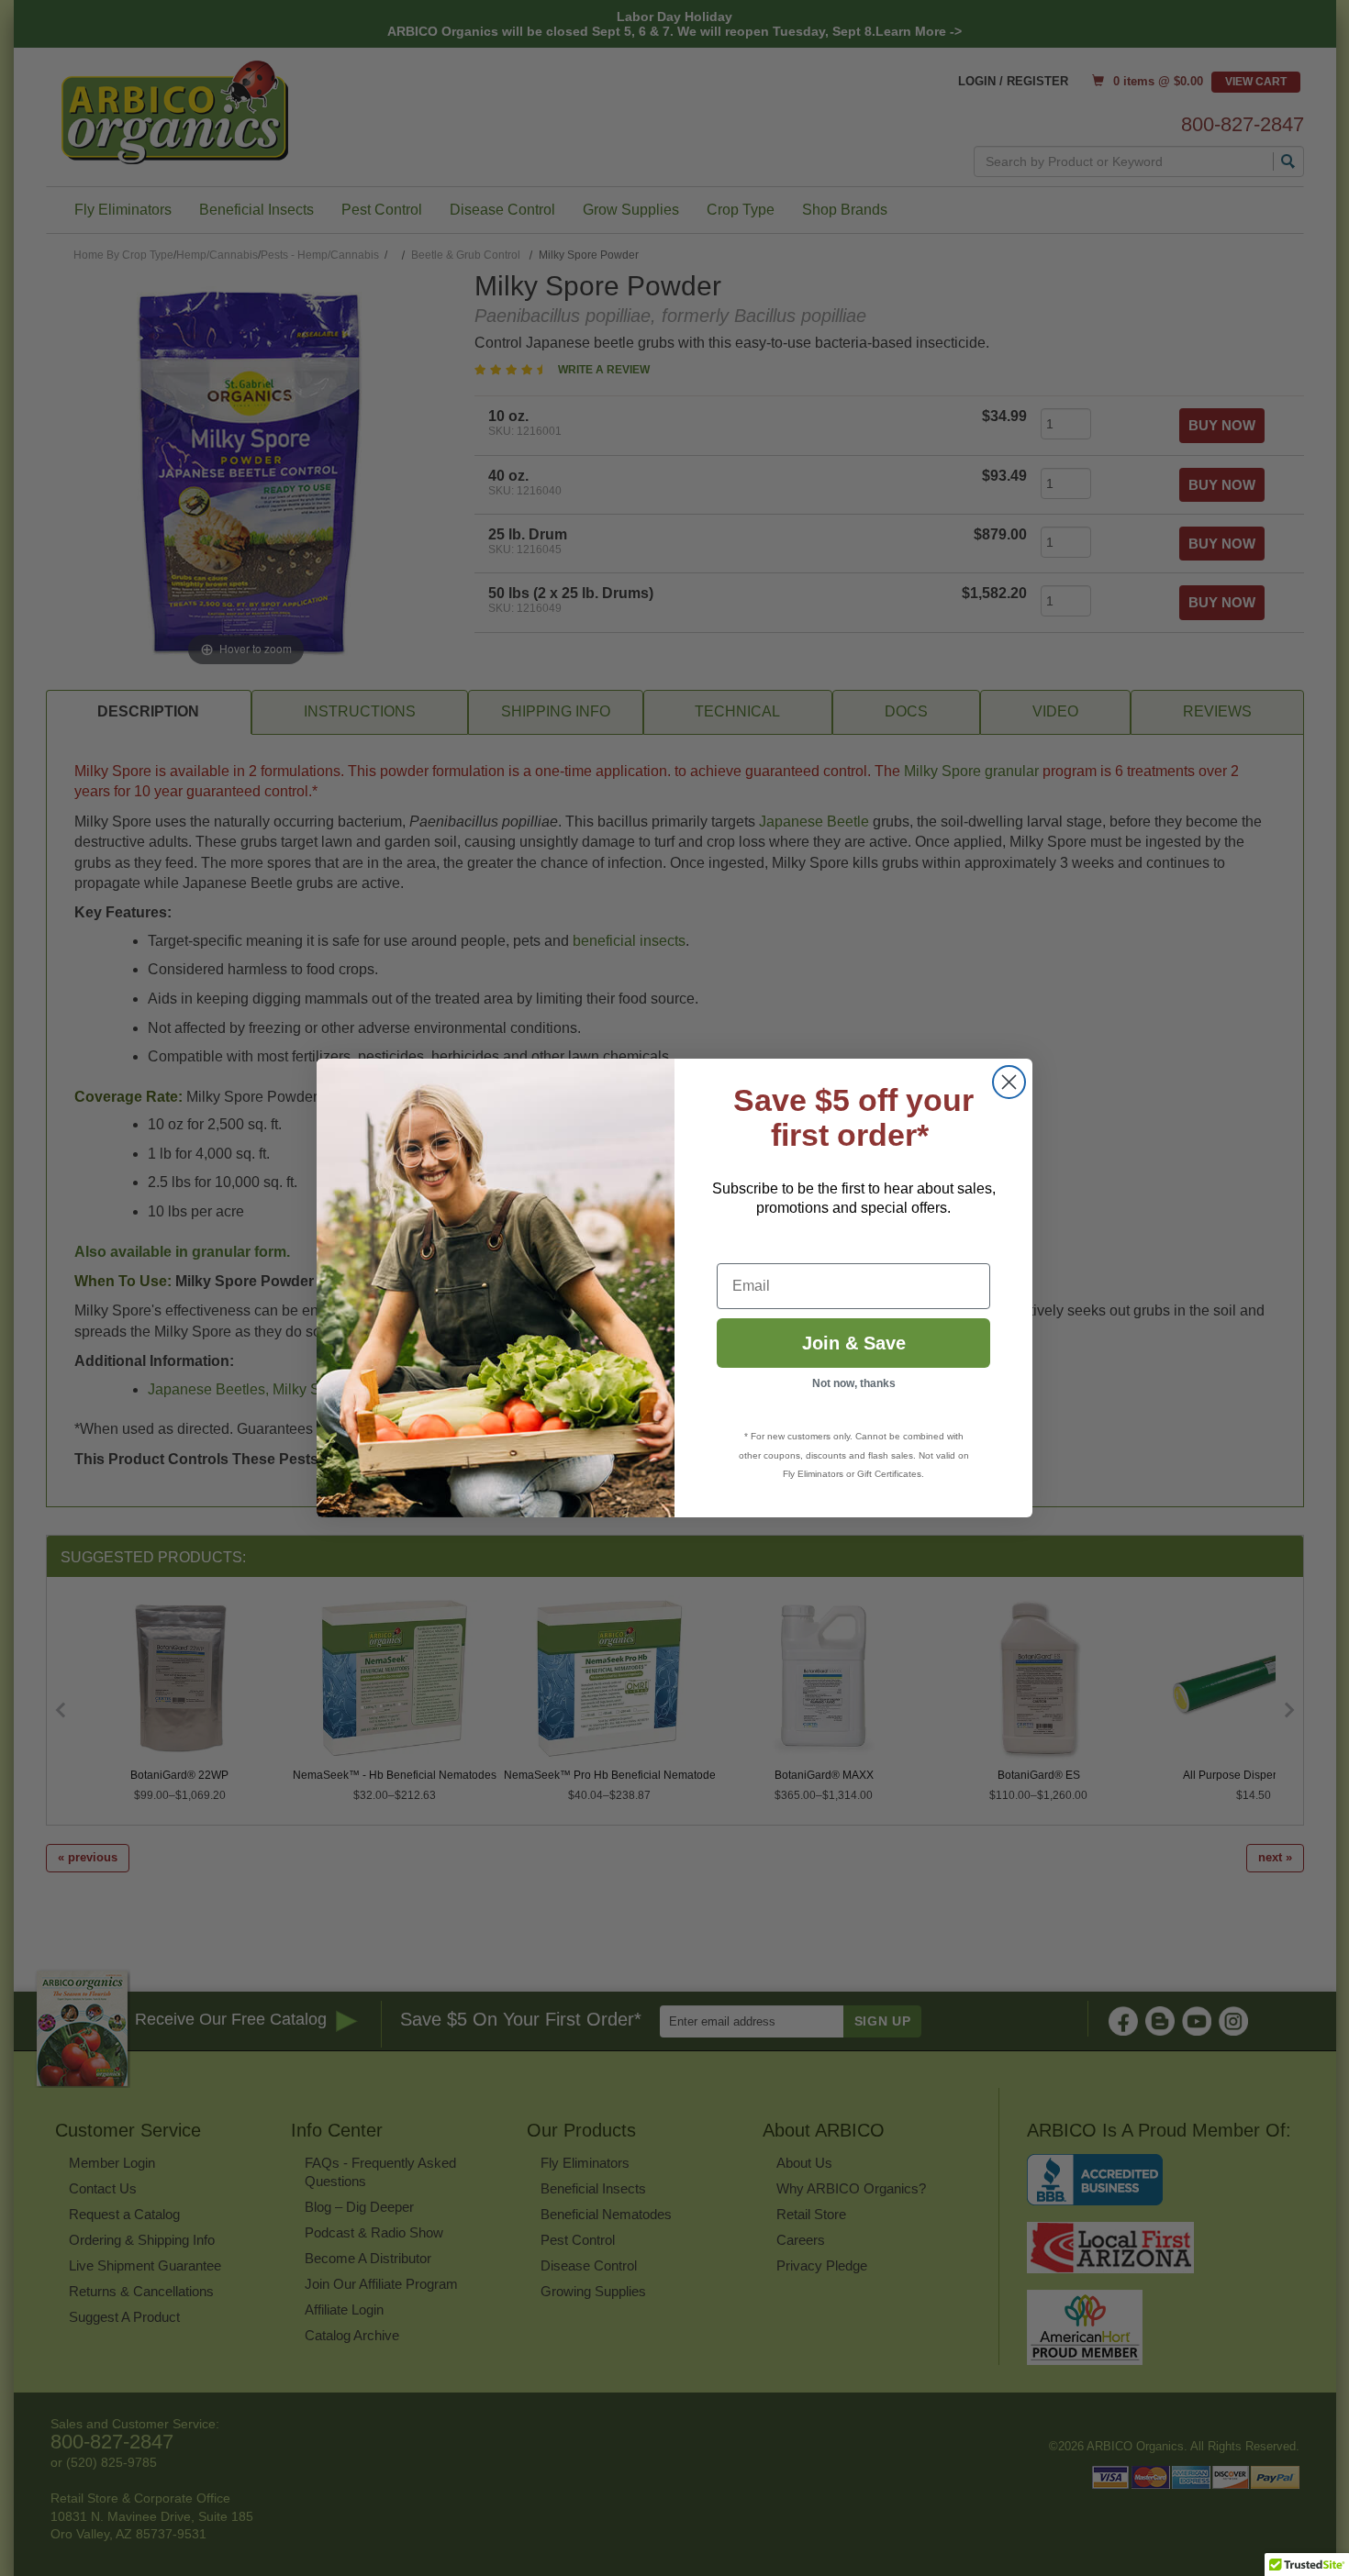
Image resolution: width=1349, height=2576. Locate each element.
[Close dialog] (1009, 1082)
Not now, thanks (854, 1383)
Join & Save (854, 1343)
